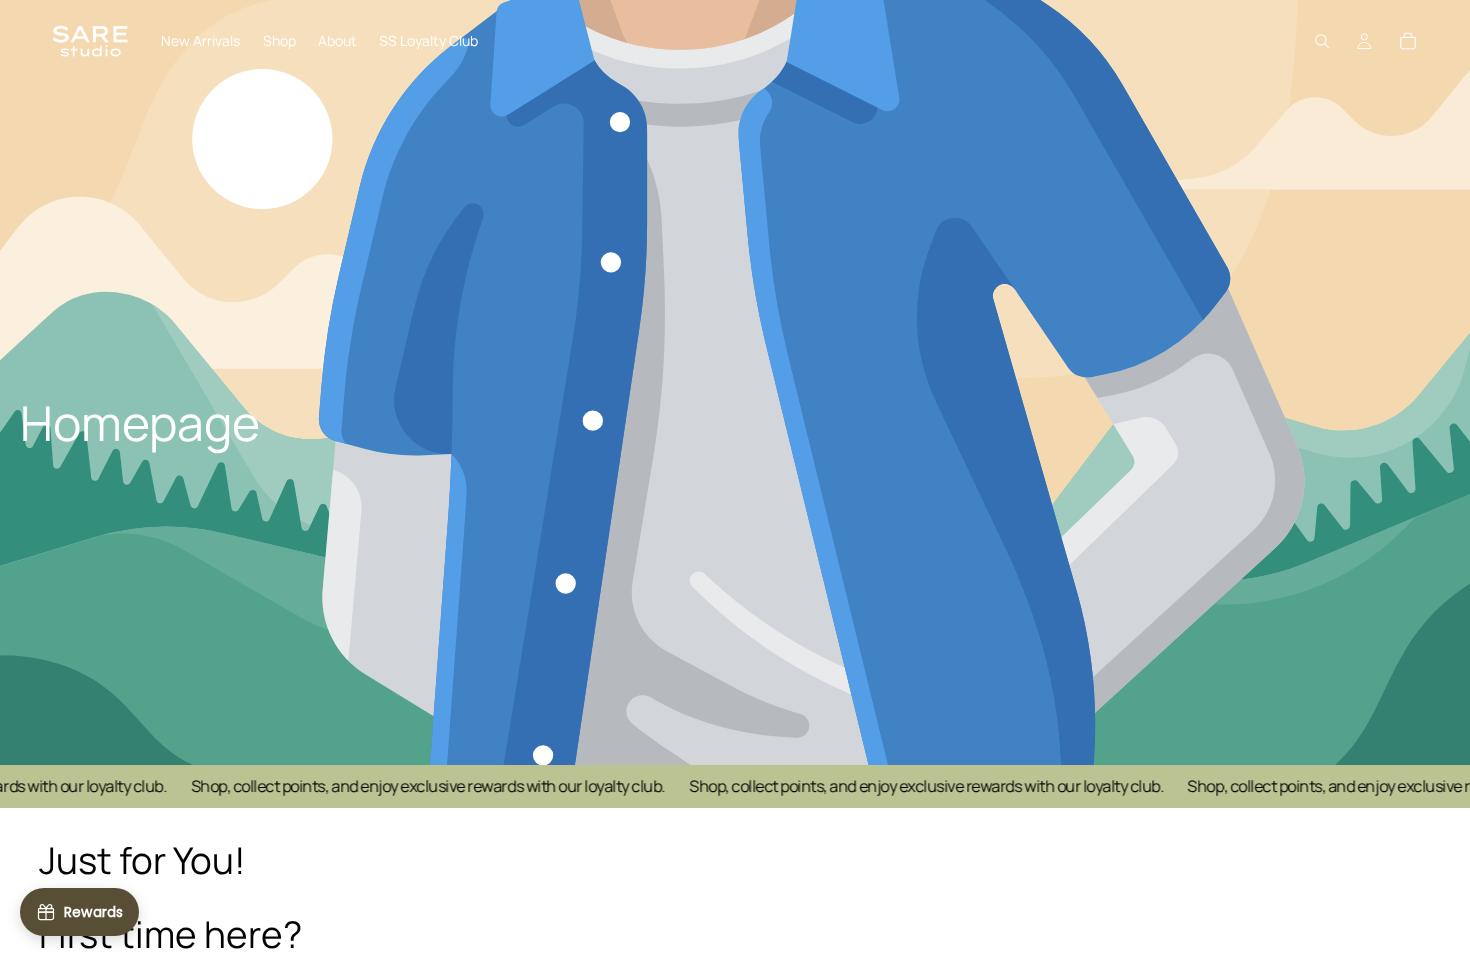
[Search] (1322, 41)
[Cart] (1408, 41)
